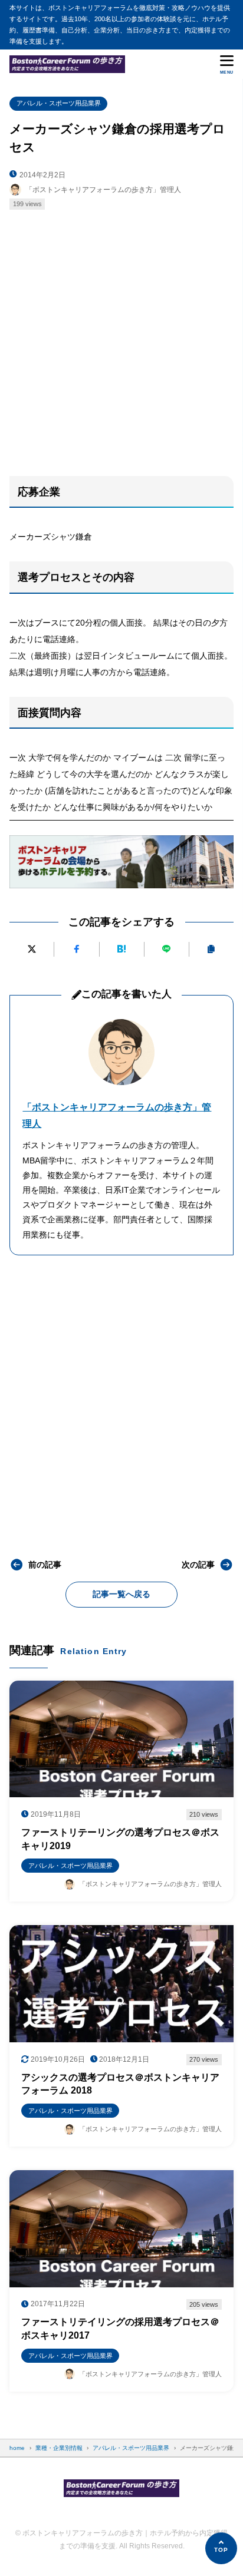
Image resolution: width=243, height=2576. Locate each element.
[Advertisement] (121, 338)
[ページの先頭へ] (221, 2548)
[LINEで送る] (167, 949)
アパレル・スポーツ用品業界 (59, 103)
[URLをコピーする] (211, 949)
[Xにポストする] (32, 949)
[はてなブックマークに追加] (122, 949)
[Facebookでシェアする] (76, 949)
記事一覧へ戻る (121, 1594)
